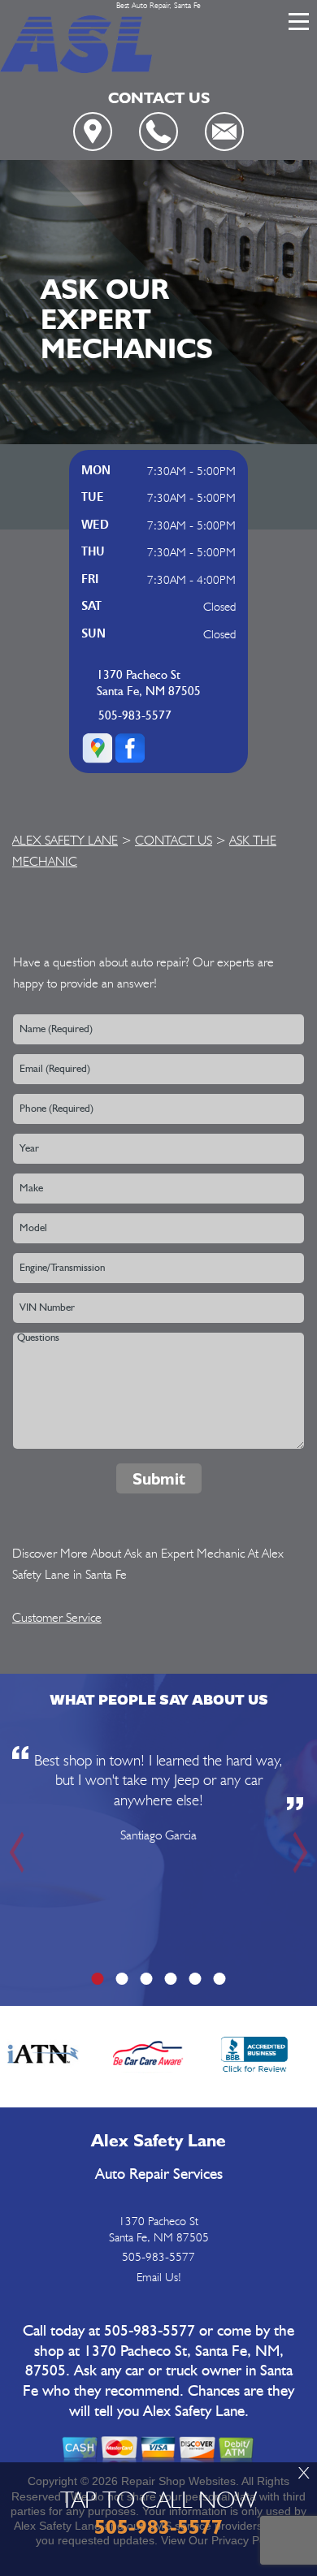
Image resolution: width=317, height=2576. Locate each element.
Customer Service (57, 1617)
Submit (159, 1479)
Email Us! (159, 2277)
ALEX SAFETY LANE (65, 840)
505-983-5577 (135, 716)
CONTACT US (174, 840)
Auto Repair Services (159, 2174)
